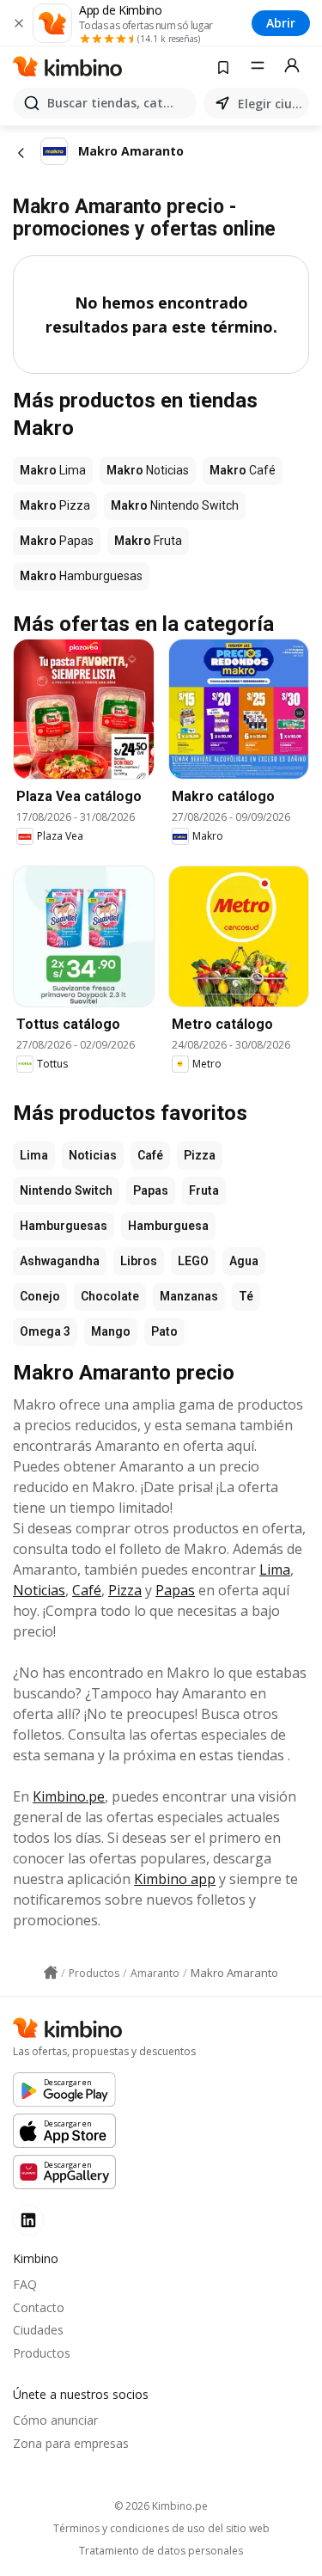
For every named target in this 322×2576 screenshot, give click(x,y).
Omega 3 (45, 1331)
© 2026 (161, 2506)
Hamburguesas (64, 1226)
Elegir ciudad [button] (270, 104)
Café (150, 1155)
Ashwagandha (60, 1261)
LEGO (193, 1261)
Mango (111, 1331)
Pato (164, 1331)
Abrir (281, 23)
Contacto (39, 2307)
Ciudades (38, 2330)
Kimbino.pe (69, 1796)
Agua (244, 1261)
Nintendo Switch (66, 1190)
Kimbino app (175, 1879)
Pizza (200, 1155)
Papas (151, 1190)
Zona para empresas (71, 2443)
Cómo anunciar (55, 2420)
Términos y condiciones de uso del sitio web (161, 2529)
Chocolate (110, 1296)
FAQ (25, 2284)
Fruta (204, 1190)
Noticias (93, 1155)
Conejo (40, 1296)
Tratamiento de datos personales (161, 2551)
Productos (42, 2353)
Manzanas (189, 1296)
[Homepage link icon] (51, 1973)
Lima (34, 1155)
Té (246, 1296)
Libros (139, 1261)
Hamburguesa (168, 1226)
